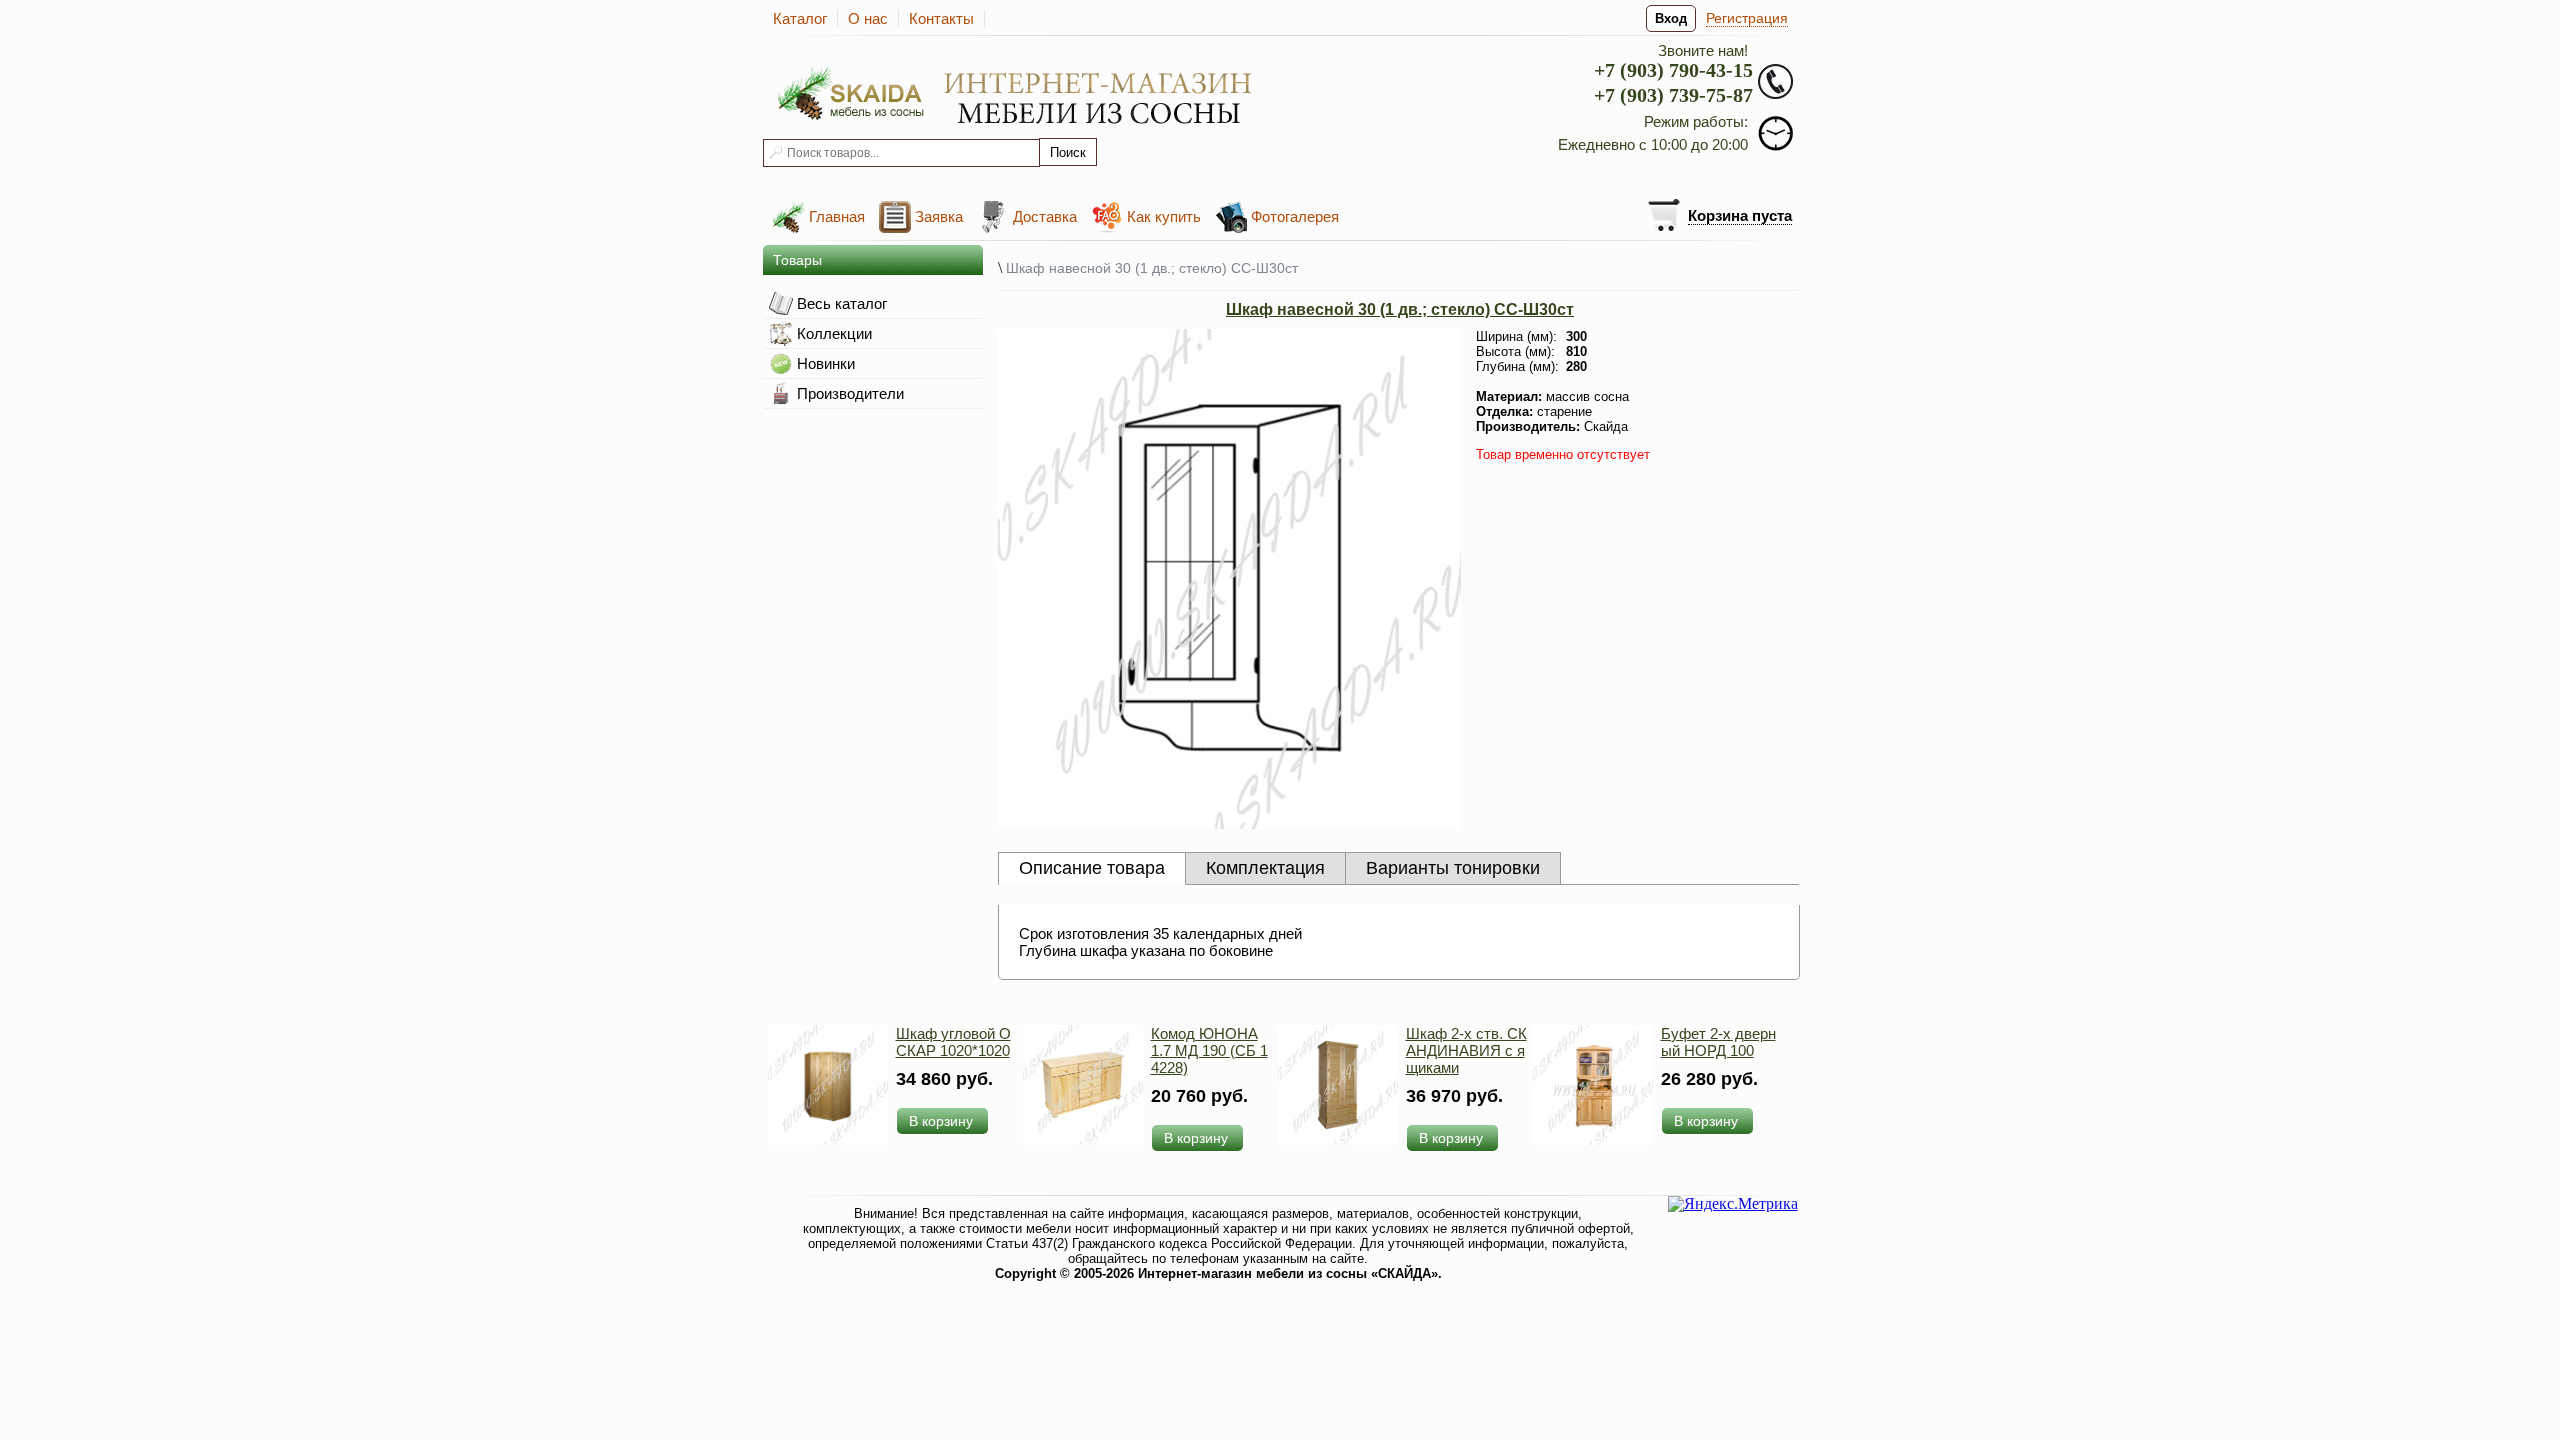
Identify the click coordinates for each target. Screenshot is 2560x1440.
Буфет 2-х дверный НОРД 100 (1718, 1042)
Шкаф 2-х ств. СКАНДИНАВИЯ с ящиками (1466, 1050)
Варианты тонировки (1453, 868)
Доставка (1045, 216)
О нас (868, 18)
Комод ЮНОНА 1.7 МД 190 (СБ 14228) (1209, 1050)
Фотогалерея (1295, 216)
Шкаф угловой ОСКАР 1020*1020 (953, 1042)
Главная (837, 216)
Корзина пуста (1740, 215)
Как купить (1164, 216)
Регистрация (1747, 18)
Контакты (941, 18)
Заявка (939, 216)
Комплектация (1265, 868)
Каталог (800, 18)
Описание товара (1092, 868)
